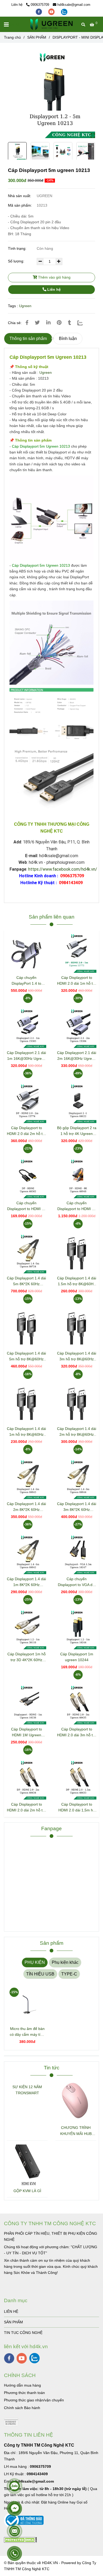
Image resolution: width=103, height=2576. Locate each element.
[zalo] (64, 12)
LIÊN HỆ (11, 2311)
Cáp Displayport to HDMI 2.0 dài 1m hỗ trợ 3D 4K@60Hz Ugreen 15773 (77, 981)
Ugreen (25, 306)
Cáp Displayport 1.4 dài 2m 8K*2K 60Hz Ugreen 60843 (26, 1507)
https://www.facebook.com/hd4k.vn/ (63, 869)
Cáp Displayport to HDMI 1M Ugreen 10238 (27, 1732)
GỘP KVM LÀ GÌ (27, 2191)
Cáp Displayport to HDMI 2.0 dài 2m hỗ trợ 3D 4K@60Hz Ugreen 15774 (27, 1131)
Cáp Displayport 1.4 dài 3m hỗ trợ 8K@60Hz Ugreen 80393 (77, 1357)
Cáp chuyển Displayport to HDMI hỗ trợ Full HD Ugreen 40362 (27, 1206)
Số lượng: (17, 261)
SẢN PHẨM (37, 37)
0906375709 (40, 5)
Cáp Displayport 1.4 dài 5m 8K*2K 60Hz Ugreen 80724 (26, 1281)
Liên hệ (53, 289)
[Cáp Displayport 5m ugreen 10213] (51, 24)
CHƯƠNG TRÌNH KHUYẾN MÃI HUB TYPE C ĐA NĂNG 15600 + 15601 (76, 2131)
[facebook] (39, 12)
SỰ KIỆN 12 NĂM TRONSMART (27, 2090)
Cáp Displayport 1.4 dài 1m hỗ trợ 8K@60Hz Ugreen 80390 (26, 1432)
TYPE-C (69, 1974)
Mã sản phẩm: (20, 205)
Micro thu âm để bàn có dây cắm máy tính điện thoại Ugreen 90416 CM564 (27, 2032)
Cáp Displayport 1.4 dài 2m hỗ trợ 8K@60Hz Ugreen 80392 (77, 1432)
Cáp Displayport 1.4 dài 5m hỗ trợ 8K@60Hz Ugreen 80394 (26, 1357)
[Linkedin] (48, 323)
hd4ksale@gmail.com (74, 5)
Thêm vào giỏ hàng (54, 277)
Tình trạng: (18, 248)
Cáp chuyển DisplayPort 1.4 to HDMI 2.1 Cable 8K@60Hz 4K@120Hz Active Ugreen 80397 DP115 (26, 981)
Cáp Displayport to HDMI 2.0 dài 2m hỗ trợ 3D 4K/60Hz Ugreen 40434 (27, 1808)
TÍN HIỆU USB (40, 1974)
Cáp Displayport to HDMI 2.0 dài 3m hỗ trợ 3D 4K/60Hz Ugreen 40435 (77, 1732)
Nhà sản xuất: (20, 196)
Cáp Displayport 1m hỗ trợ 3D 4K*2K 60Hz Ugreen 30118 (27, 1657)
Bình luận (68, 339)
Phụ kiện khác (65, 1962)
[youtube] (52, 12)
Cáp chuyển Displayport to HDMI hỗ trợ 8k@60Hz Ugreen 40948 (77, 1206)
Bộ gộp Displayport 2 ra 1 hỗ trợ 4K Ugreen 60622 (77, 1131)
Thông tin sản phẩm (28, 339)
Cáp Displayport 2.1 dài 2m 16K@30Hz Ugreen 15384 (77, 1056)
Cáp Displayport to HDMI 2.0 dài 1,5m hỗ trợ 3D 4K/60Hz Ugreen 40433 (77, 1808)
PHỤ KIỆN (35, 1962)
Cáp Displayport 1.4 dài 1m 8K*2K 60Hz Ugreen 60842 (26, 1582)
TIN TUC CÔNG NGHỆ (23, 2333)
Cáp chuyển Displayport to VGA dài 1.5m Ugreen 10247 (77, 1582)
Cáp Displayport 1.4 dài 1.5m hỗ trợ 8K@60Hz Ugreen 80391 (77, 1281)
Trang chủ (12, 37)
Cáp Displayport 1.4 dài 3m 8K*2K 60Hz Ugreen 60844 (77, 1507)
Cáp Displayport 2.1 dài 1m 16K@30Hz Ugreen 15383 (26, 1056)
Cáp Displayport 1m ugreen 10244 (77, 1657)
